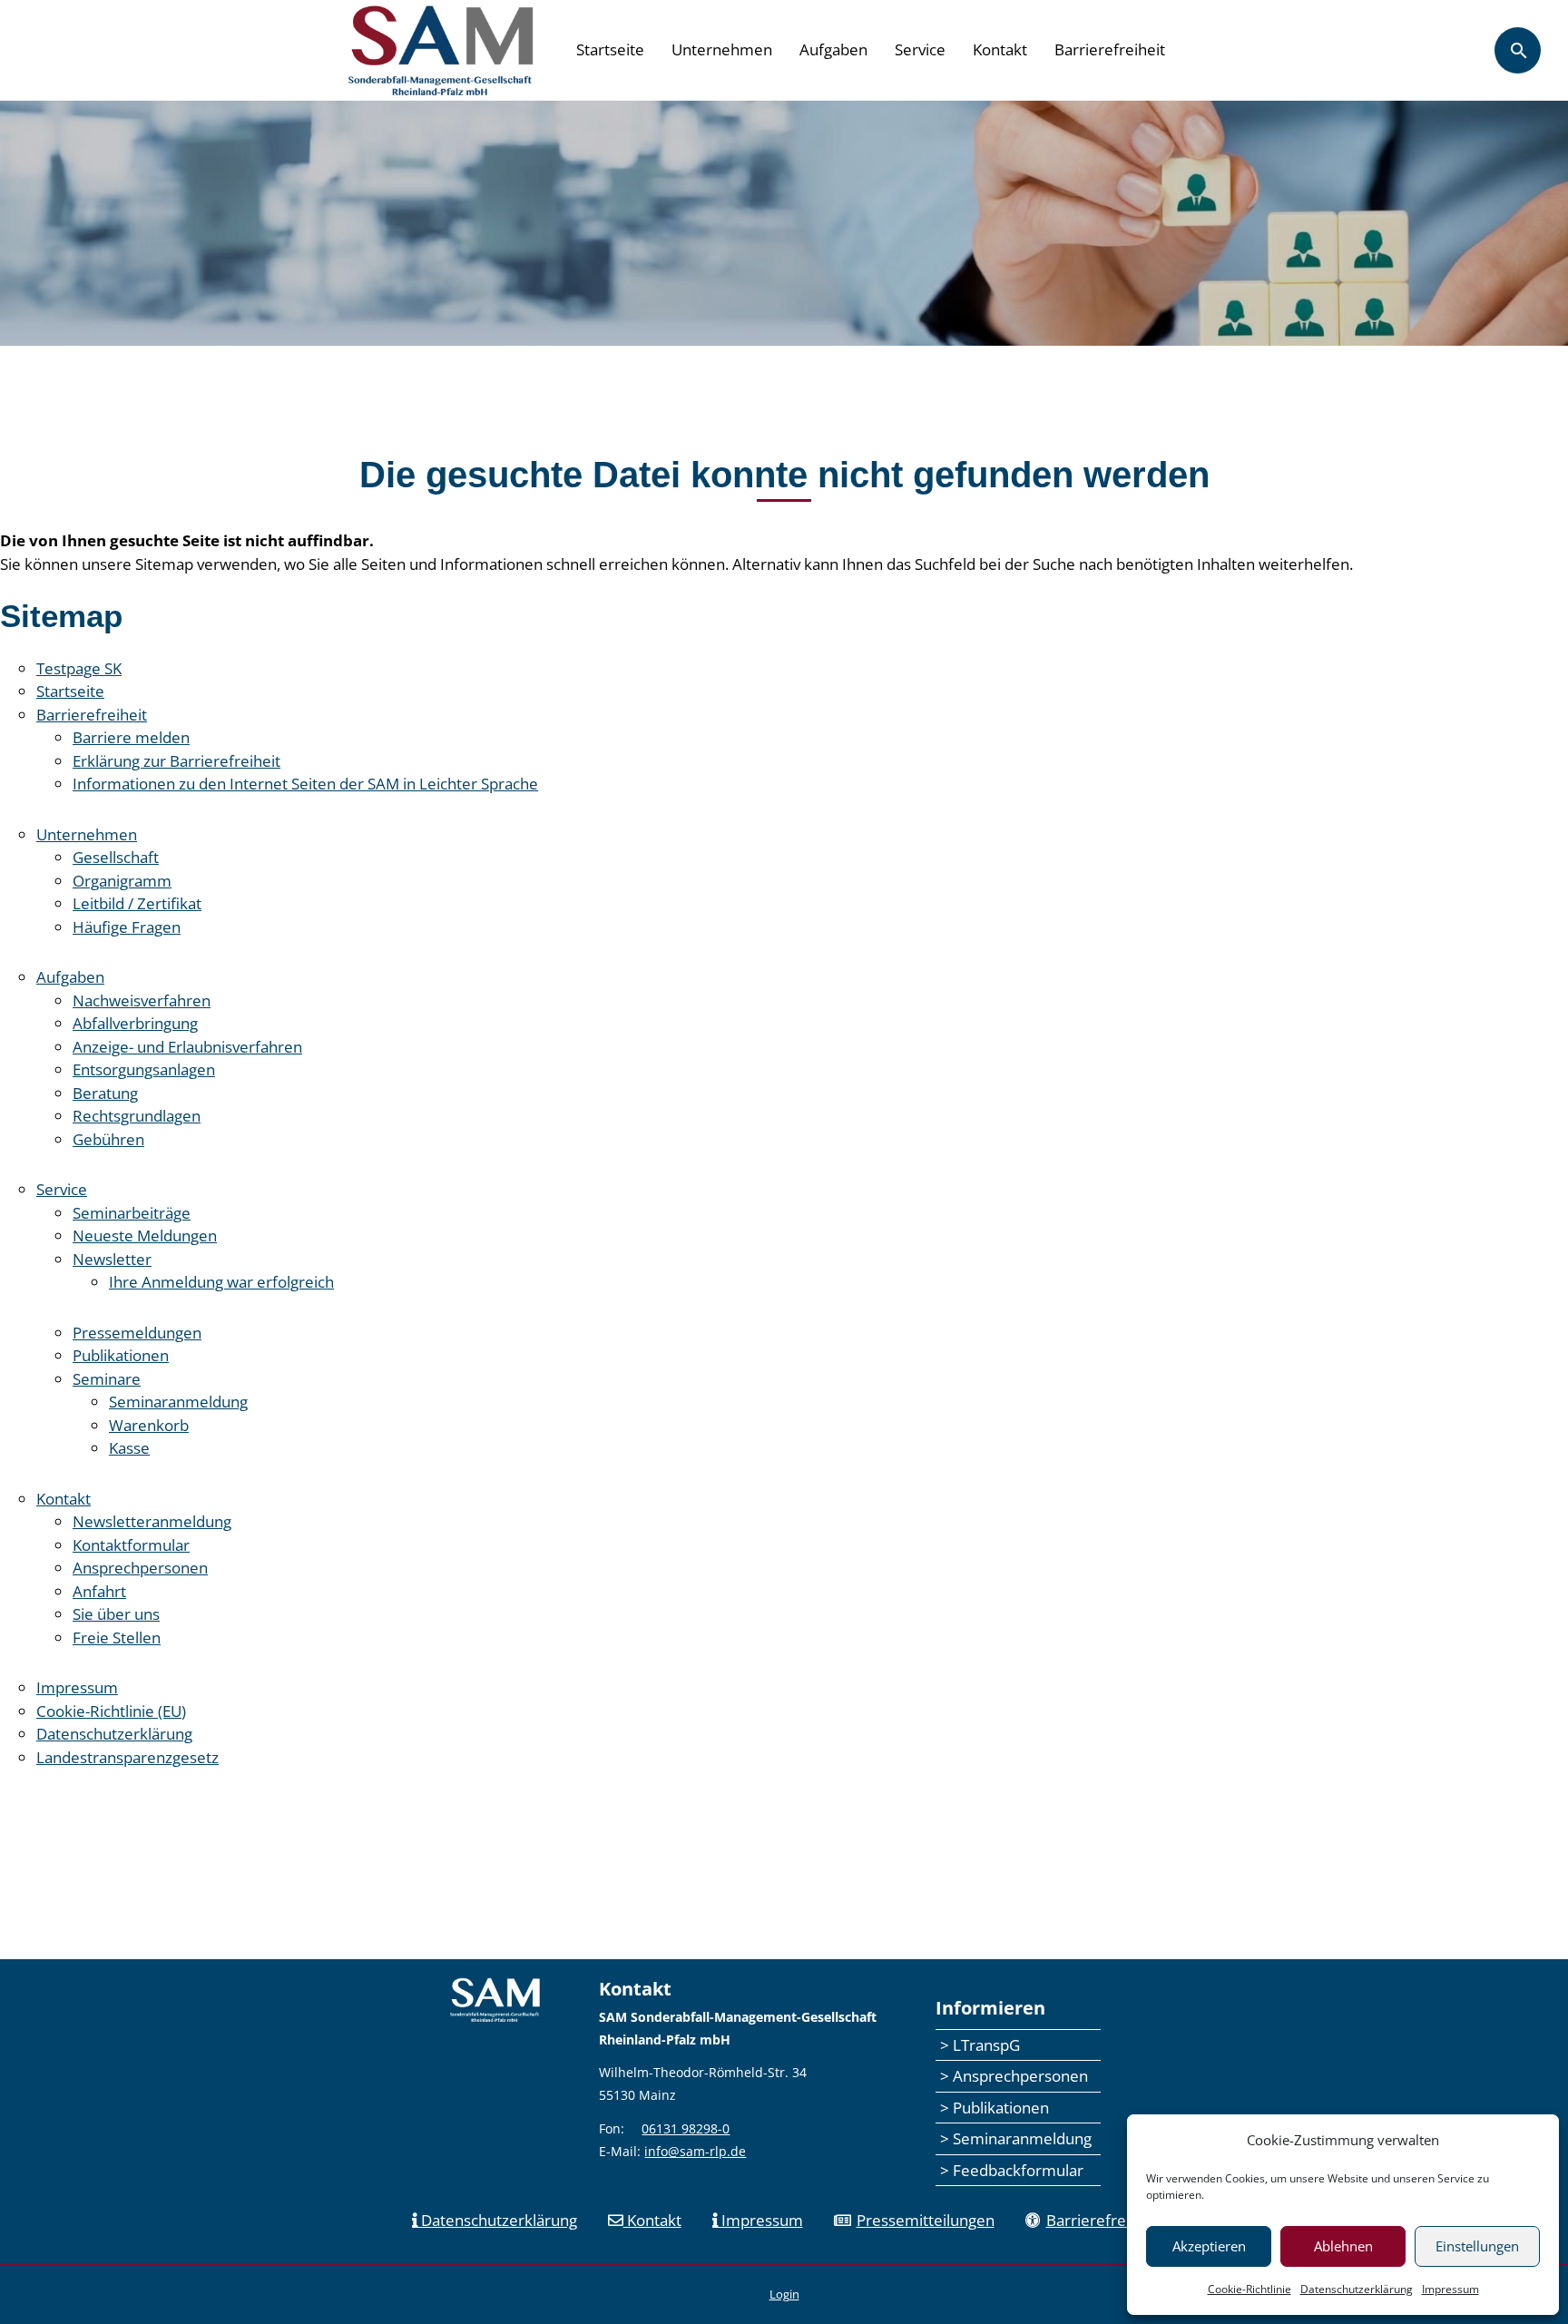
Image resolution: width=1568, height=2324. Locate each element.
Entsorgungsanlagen (144, 1069)
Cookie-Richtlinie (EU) (111, 1711)
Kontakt (1000, 49)
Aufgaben (833, 49)
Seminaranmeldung (178, 1402)
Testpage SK (79, 668)
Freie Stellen (117, 1638)
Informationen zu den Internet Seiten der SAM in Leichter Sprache (305, 784)
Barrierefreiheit (1110, 49)
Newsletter (112, 1259)
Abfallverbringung (135, 1023)
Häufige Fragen (127, 927)
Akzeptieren (1209, 2246)
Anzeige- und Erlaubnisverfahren (187, 1047)
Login (784, 2294)
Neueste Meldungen (145, 1236)
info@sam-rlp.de (695, 2151)
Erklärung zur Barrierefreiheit (176, 761)
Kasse (129, 1448)
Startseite (610, 49)
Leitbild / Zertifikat (137, 903)
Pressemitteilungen (926, 2220)
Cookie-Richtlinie (1249, 2289)
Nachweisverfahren (142, 1000)
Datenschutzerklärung (1357, 2289)
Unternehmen (722, 49)
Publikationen (121, 1355)
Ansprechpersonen (140, 1568)
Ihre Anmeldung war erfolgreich (221, 1282)
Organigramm (122, 881)
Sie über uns (116, 1614)
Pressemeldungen (137, 1333)
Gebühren (108, 1139)
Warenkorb (149, 1425)
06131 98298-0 (686, 2128)
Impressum (1450, 2289)
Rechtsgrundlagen (137, 1116)
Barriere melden (131, 737)
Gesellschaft (116, 857)
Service (920, 49)
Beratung (105, 1093)
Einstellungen (1477, 2246)
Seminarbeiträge (132, 1213)
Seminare (107, 1379)
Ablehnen (1343, 2246)
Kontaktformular (131, 1545)
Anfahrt (99, 1591)
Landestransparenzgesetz (127, 1757)
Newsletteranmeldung (152, 1521)
